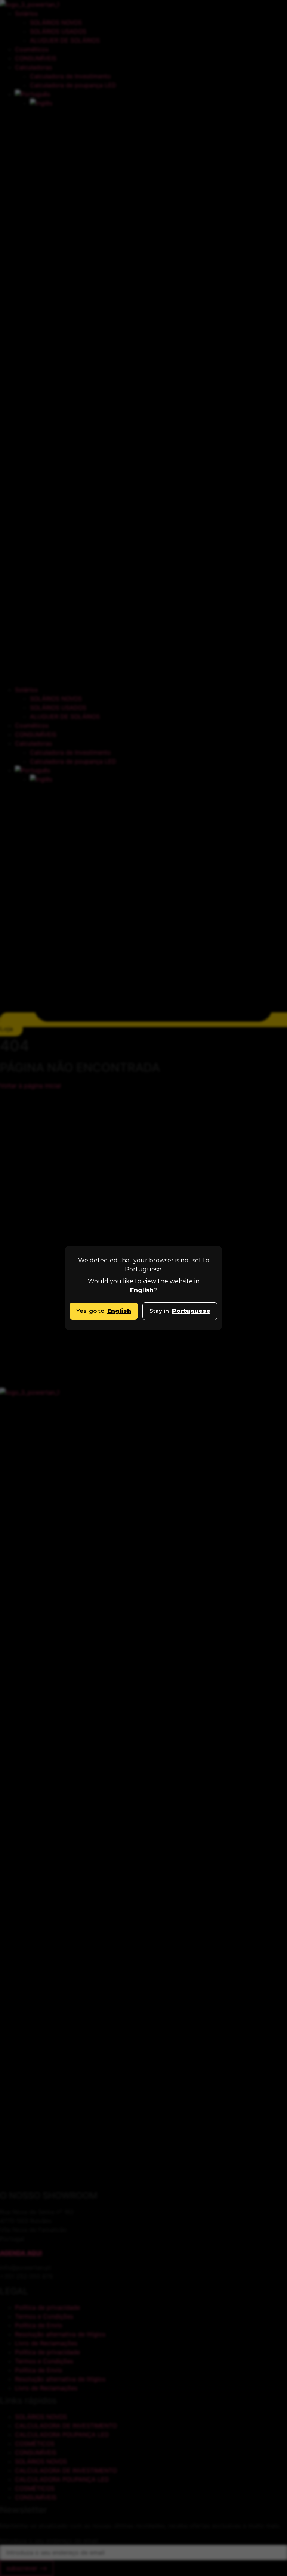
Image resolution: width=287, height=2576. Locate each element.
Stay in (180, 1311)
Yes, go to (104, 1311)
